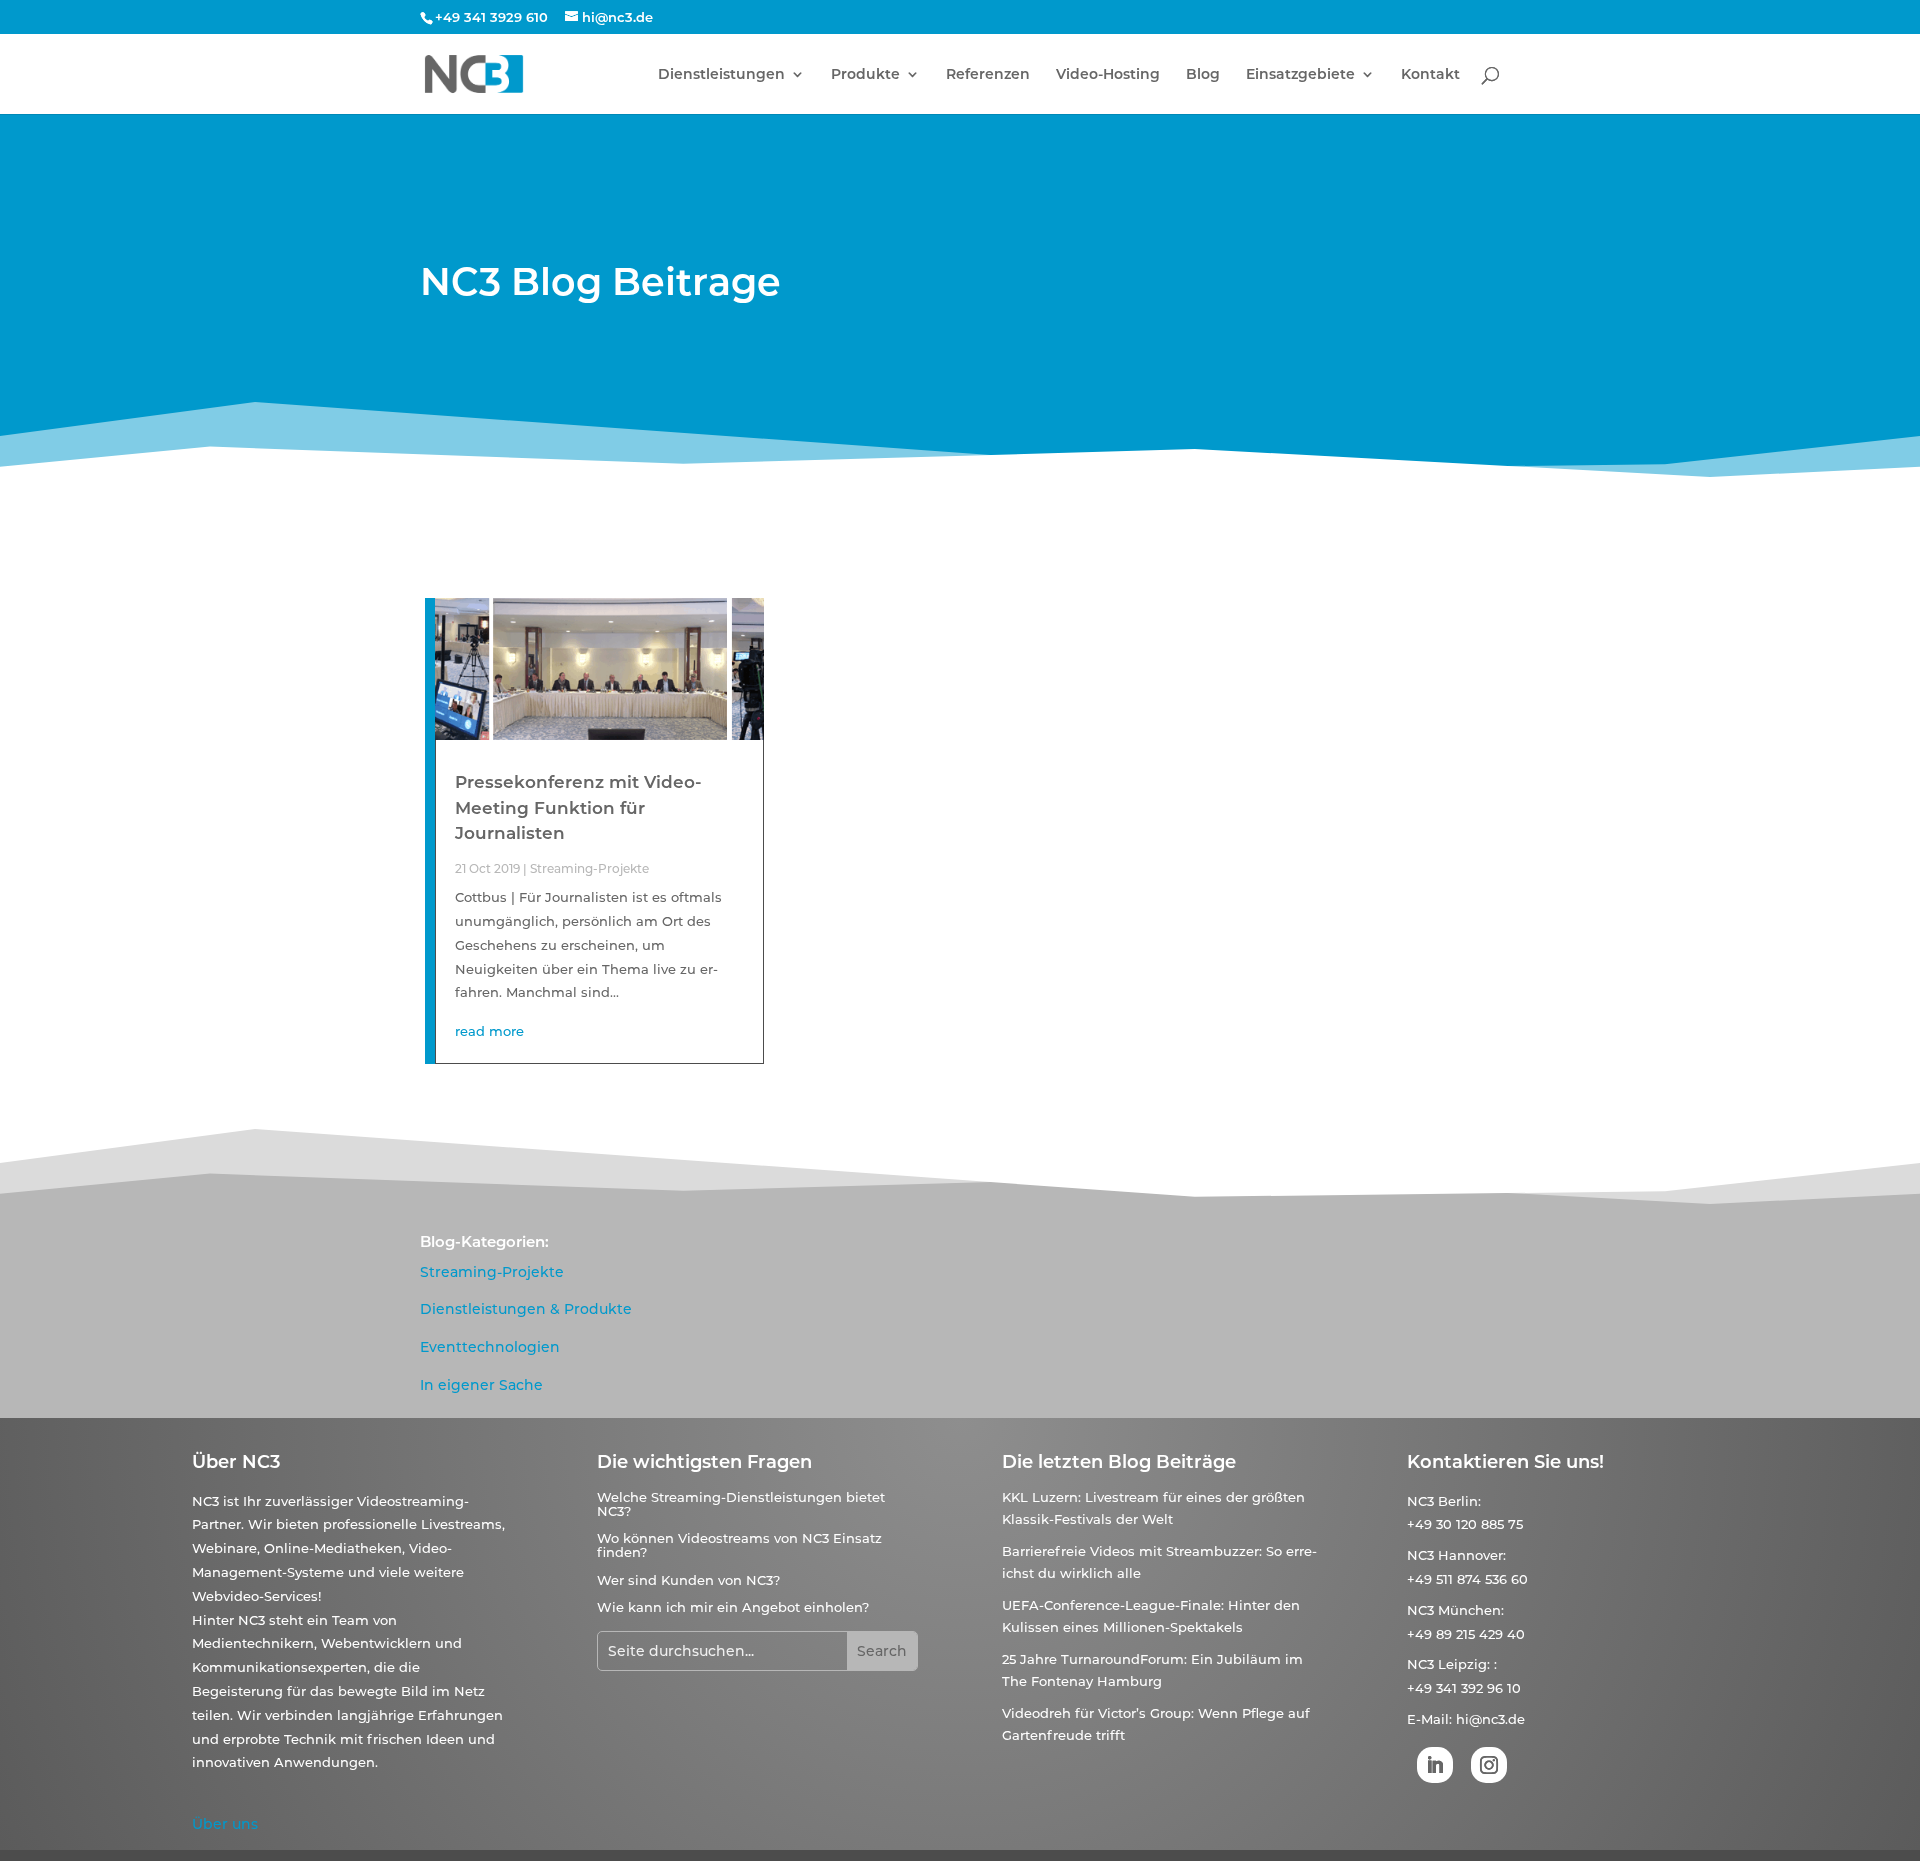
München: (1471, 1610)
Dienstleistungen (721, 75)
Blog (1203, 75)
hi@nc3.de (1490, 1719)
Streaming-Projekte (589, 868)
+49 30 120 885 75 (1465, 1524)
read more (489, 1031)
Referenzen (988, 75)
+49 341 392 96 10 (1464, 1688)
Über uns (225, 1824)
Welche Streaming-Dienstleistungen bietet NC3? (741, 1504)
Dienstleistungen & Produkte (526, 1309)
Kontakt (1430, 75)
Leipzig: (1464, 1664)
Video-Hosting (1108, 75)
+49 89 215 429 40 (1466, 1634)
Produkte (865, 75)
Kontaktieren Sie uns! (1505, 1462)
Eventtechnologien (490, 1347)
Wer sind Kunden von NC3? (688, 1580)
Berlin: (1459, 1501)
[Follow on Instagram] (1489, 1765)
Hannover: (1472, 1555)
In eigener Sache (481, 1385)
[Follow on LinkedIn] (1435, 1765)
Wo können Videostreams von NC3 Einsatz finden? (739, 1545)
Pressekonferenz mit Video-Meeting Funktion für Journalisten (578, 807)
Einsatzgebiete (1300, 75)
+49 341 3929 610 (491, 17)
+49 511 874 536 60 (1467, 1579)
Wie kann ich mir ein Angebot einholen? (733, 1607)
